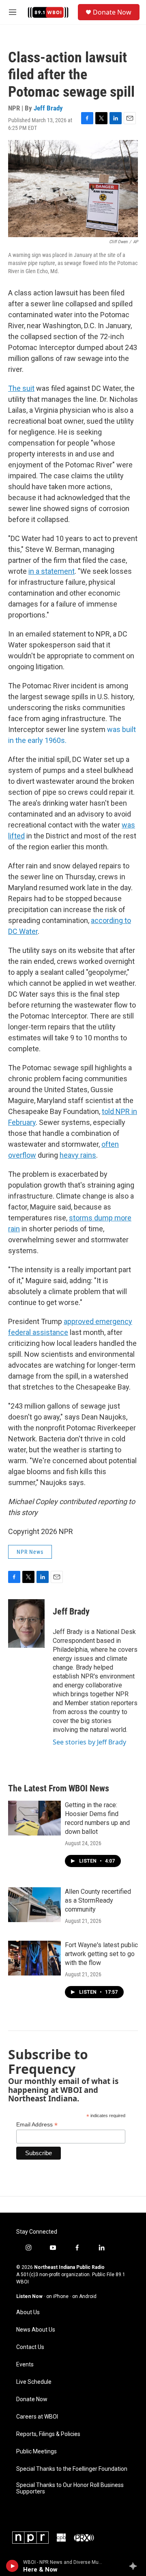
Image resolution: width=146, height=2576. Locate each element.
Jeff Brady (48, 108)
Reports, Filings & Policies (48, 2434)
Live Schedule (34, 2382)
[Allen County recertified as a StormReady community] (34, 1905)
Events (25, 2365)
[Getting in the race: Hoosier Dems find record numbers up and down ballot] (34, 1818)
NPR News (30, 1552)
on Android (84, 2296)
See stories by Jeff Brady (89, 1742)
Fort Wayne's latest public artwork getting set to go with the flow (101, 1954)
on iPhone (57, 2296)
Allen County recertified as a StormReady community (98, 1900)
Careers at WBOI (37, 2417)
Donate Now (112, 12)
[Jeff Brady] (26, 1623)
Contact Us (30, 2347)
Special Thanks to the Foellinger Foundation (72, 2469)
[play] (12, 2566)
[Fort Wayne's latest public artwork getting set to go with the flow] (34, 1958)
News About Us (36, 2330)
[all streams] (135, 2566)
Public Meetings (36, 2452)
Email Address (37, 2125)
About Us (28, 2312)
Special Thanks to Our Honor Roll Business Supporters (70, 2488)
